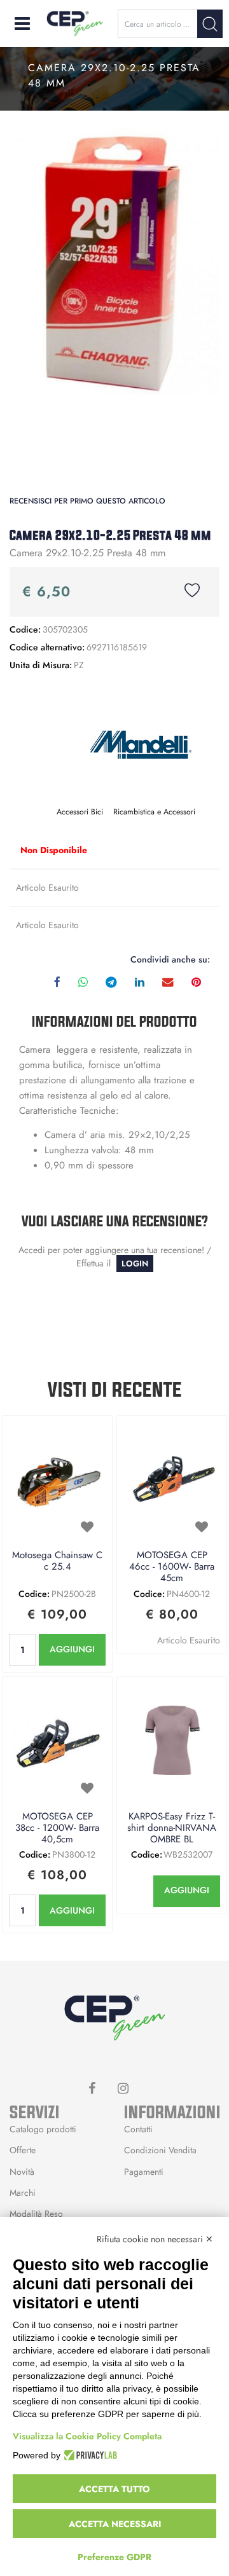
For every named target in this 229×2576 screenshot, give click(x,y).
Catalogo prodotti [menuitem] (43, 2129)
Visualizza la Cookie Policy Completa (87, 2436)
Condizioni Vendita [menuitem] (160, 2150)
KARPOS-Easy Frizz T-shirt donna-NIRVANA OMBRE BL (172, 1828)
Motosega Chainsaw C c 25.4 (57, 1561)
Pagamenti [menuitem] (144, 2172)
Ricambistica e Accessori (154, 812)
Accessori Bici (80, 812)
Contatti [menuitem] (138, 2129)
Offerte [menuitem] (23, 2150)
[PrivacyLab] (89, 2455)
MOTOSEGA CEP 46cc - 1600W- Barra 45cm (172, 1567)
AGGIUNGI (72, 1649)
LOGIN (135, 1264)
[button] (210, 24)
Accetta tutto (114, 2489)
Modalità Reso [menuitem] (36, 2214)
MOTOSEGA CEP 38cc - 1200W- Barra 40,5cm (57, 1828)
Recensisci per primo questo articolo (87, 501)
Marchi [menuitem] (23, 2193)
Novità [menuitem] (22, 2172)
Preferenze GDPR (114, 2557)
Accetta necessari (115, 2524)
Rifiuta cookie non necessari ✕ (155, 2239)
